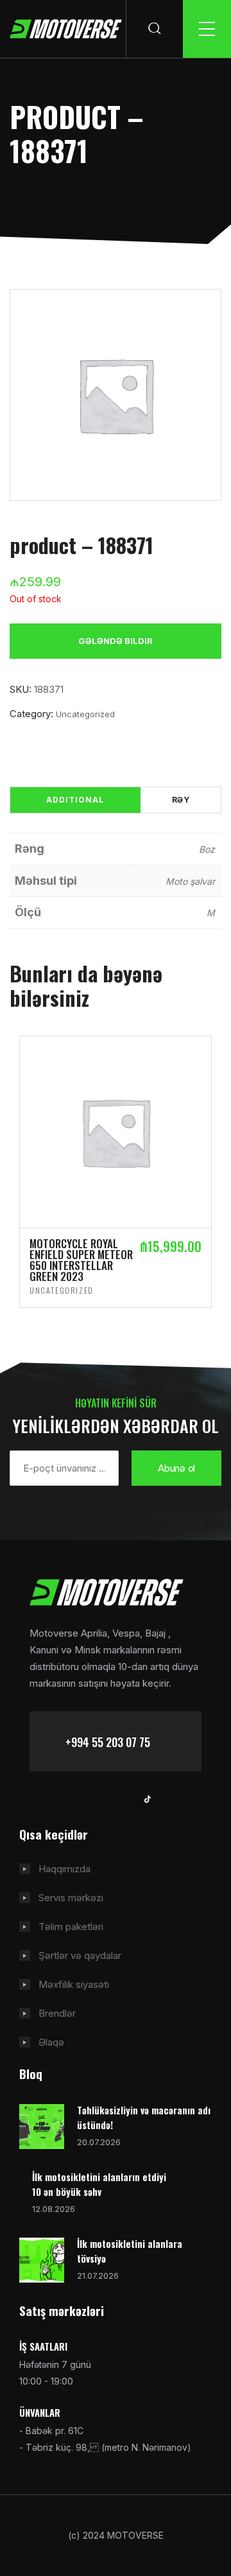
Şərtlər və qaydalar (80, 1955)
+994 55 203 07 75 (108, 1742)
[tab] (75, 800)
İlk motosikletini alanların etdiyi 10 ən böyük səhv (99, 2184)
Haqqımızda (64, 1869)
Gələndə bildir (116, 641)
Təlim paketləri (71, 1927)
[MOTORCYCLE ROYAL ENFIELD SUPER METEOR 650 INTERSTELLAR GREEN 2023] (116, 1131)
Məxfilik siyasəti (74, 1984)
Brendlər (57, 2013)
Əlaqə (51, 2042)
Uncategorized (85, 714)
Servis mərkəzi (71, 1898)
